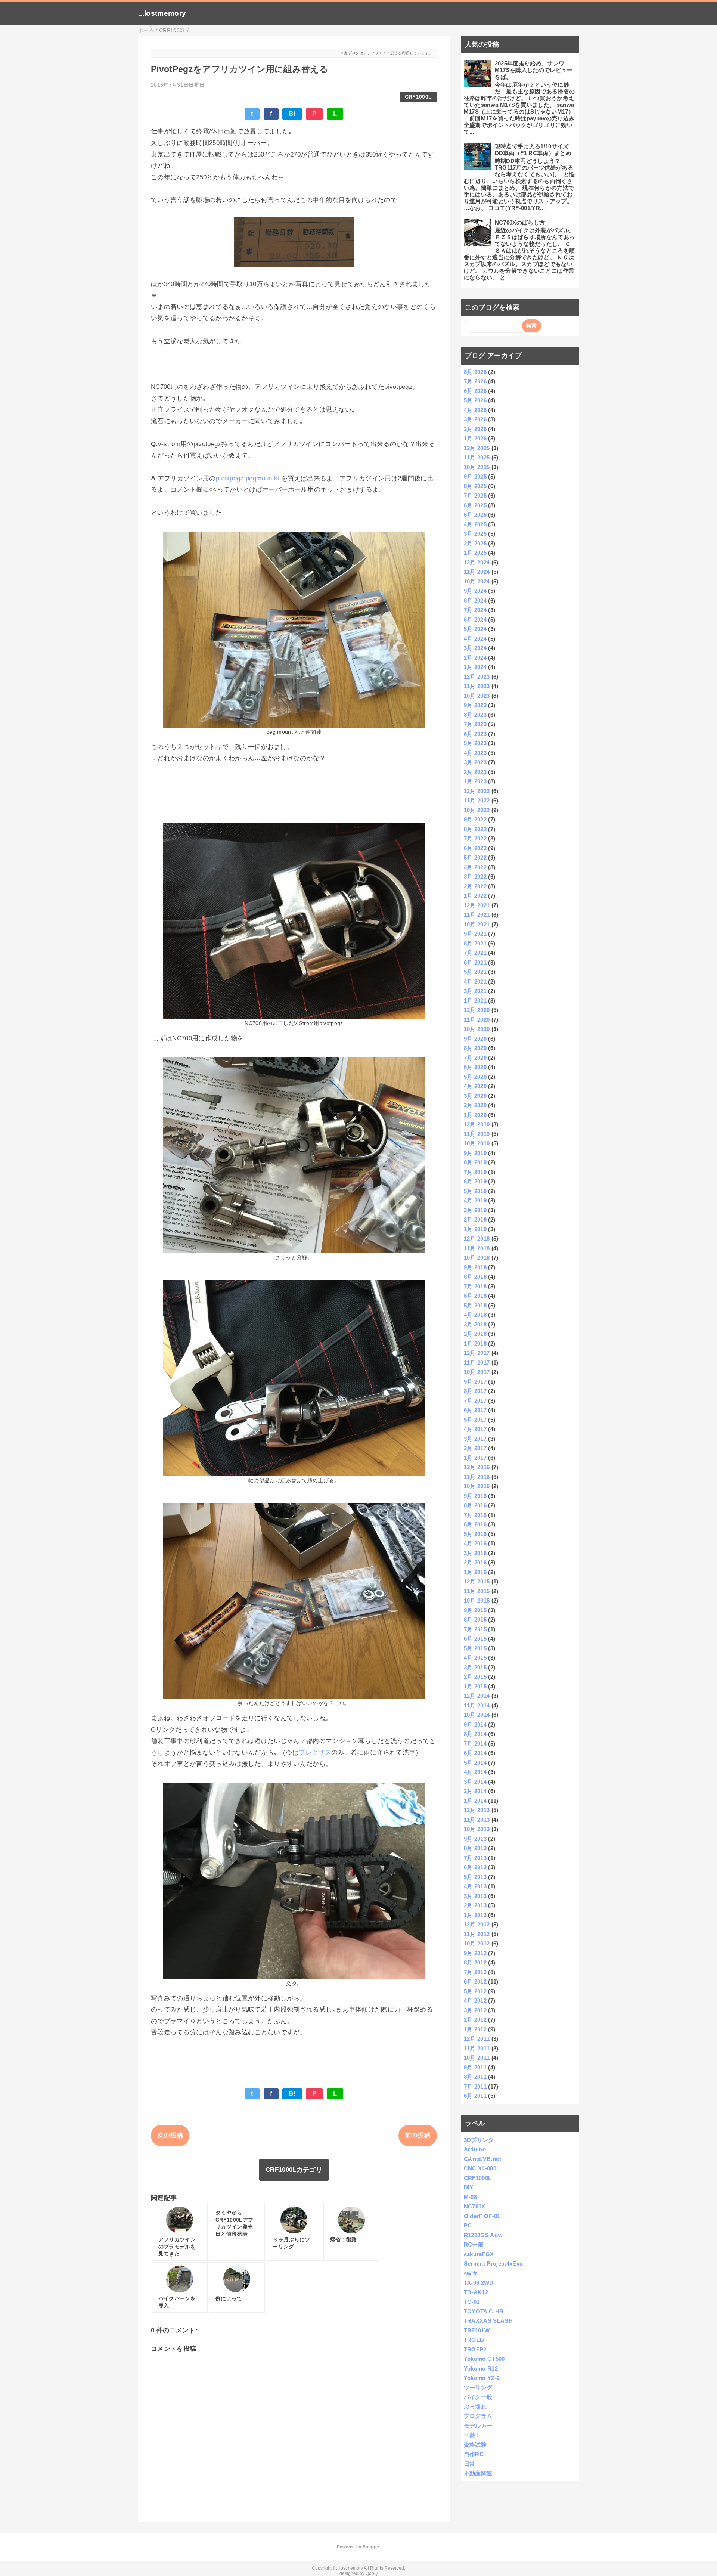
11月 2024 (477, 572)
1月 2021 (475, 1001)
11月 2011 (477, 2048)
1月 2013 (475, 1915)
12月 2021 (477, 905)
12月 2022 (477, 791)
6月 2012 (475, 1981)
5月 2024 (475, 629)
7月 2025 (475, 496)
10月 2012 (477, 1943)
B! (292, 114)
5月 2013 (475, 1877)
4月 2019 (475, 1200)
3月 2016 (475, 1553)
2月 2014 (475, 1791)
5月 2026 (475, 400)
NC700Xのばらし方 (520, 222)
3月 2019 (475, 1210)
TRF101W (477, 2330)
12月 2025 (477, 448)
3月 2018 (475, 1324)
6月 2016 (475, 1524)
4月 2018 (475, 1315)
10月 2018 (477, 1258)
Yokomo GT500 (484, 2359)
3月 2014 (475, 1782)
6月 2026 (475, 391)
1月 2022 (475, 896)
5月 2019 (475, 1191)
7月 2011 (475, 2086)
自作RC (474, 2454)
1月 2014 (475, 1801)
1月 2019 (475, 1229)
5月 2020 (475, 1077)
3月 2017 (475, 1439)
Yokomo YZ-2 (482, 2378)
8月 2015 (475, 1620)
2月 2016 (475, 1562)
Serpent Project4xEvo (493, 2264)
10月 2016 (477, 1486)
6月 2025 (475, 505)
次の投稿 (170, 2135)
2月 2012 (475, 2020)
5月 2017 (475, 1420)
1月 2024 (475, 667)
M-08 (470, 2197)
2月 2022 (475, 886)
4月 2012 (475, 2001)
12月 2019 (477, 1124)
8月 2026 (475, 372)
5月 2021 (475, 972)
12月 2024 (477, 562)
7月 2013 (475, 1858)
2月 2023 (475, 772)
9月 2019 (475, 1153)
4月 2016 (475, 1543)
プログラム (478, 2416)
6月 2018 (475, 1296)
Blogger (371, 2547)
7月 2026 (475, 381)
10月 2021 (477, 924)
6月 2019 (475, 1181)
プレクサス (315, 1753)
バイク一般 (478, 2397)
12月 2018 (477, 1239)
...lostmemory (162, 13)
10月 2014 (477, 1715)
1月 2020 (475, 1115)
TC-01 (472, 2302)
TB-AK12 (476, 2292)
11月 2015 (477, 1591)
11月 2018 (477, 1248)
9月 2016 (475, 1496)
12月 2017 (477, 1353)
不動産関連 (478, 2473)
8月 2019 (475, 1162)
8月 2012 (475, 1962)
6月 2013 (475, 1867)
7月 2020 (475, 1058)
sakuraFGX (479, 2254)
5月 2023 (475, 743)
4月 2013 (475, 1886)
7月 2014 (475, 1744)
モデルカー (478, 2426)
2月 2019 (475, 1219)
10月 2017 (477, 1372)
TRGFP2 (475, 2349)
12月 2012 (477, 1924)
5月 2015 (475, 1648)
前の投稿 (418, 2135)
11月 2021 (477, 915)
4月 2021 (475, 982)
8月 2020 (475, 1048)
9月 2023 (475, 705)
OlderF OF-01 (482, 2216)
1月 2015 (475, 1686)
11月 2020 (477, 1020)
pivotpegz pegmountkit (249, 478)
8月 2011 (475, 2077)
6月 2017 (475, 1410)
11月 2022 (477, 800)
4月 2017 (475, 1429)
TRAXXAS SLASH (488, 2321)
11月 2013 (477, 1820)
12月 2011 (477, 2039)
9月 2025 (475, 476)
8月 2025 (475, 486)
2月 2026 (475, 429)
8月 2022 (475, 829)
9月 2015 (475, 1610)
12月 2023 (477, 677)
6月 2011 (475, 2096)
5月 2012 (475, 1991)
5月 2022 (475, 857)
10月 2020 (477, 1029)
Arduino (475, 2149)
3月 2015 (475, 1667)
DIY (469, 2187)
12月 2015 (477, 1581)
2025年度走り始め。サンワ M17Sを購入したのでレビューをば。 (534, 70)
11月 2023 (477, 686)
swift (471, 2273)
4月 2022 (475, 867)
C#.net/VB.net (482, 2159)
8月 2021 (475, 943)
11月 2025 (477, 457)
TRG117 (474, 2340)
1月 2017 (475, 1458)
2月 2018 (475, 1334)
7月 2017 (475, 1401)
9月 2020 (475, 1039)
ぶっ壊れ (475, 2407)
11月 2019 (477, 1134)
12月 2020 (477, 1010)
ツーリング (478, 2388)
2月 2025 (475, 543)
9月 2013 (475, 1839)
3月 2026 (475, 419)
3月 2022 (475, 877)
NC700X (475, 2206)
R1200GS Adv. (483, 2235)
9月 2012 (475, 1953)
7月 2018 (475, 1286)
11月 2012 (477, 1934)
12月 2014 (477, 1696)
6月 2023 (475, 734)
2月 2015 (475, 1677)
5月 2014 (475, 1763)
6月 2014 (475, 1753)
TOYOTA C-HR (484, 2311)
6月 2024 (475, 620)
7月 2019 (475, 1172)
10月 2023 (477, 696)
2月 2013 (475, 1905)
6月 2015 (475, 1639)
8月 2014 (475, 1734)
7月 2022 (475, 838)
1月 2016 (475, 1572)
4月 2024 (475, 639)
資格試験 (475, 2445)
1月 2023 (475, 781)
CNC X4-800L (482, 2168)
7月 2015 (475, 1629)
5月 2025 (475, 515)
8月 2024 (475, 600)
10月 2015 (477, 1600)
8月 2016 (475, 1505)
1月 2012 (475, 2029)
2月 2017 (475, 1448)
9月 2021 (475, 934)
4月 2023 (475, 753)
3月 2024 (475, 648)
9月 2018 (475, 1267)
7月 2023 (475, 724)
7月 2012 (475, 1972)
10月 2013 (477, 1829)
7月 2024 (475, 610)
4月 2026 (475, 410)
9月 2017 (475, 1382)
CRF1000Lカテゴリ (294, 2170)
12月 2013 (477, 1810)
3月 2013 (475, 1896)
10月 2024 (477, 581)
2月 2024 (475, 658)
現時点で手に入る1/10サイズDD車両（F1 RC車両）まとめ (533, 150)
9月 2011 (475, 2067)
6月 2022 (475, 848)
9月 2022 (475, 819)
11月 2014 (477, 1705)
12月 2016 (477, 1467)
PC (468, 2225)
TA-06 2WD (479, 2283)
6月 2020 (475, 1067)
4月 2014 (475, 1772)
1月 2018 (475, 1343)
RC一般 (474, 2244)
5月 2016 (475, 1534)
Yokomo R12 (481, 2368)
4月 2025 (475, 524)
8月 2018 (475, 1277)
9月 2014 (475, 1724)
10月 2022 (477, 810)
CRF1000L (418, 97)
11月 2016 (477, 1477)
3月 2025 (475, 534)
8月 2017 (475, 1391)
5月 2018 (475, 1305)
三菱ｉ (472, 2435)
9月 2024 (475, 591)
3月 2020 (475, 1096)
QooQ (372, 2573)
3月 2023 (475, 762)
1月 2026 (475, 438)
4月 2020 (475, 1086)
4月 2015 (475, 1658)
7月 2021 (475, 953)
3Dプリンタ (479, 2140)
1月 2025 (475, 553)
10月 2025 (477, 467)
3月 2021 (475, 991)
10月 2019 (477, 1143)
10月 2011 (477, 2058)
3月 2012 (475, 2010)
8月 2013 (475, 1848)
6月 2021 (475, 962)
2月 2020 (475, 1105)
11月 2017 (477, 1363)
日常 (470, 2464)
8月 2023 (475, 715)
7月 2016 (475, 1515)
